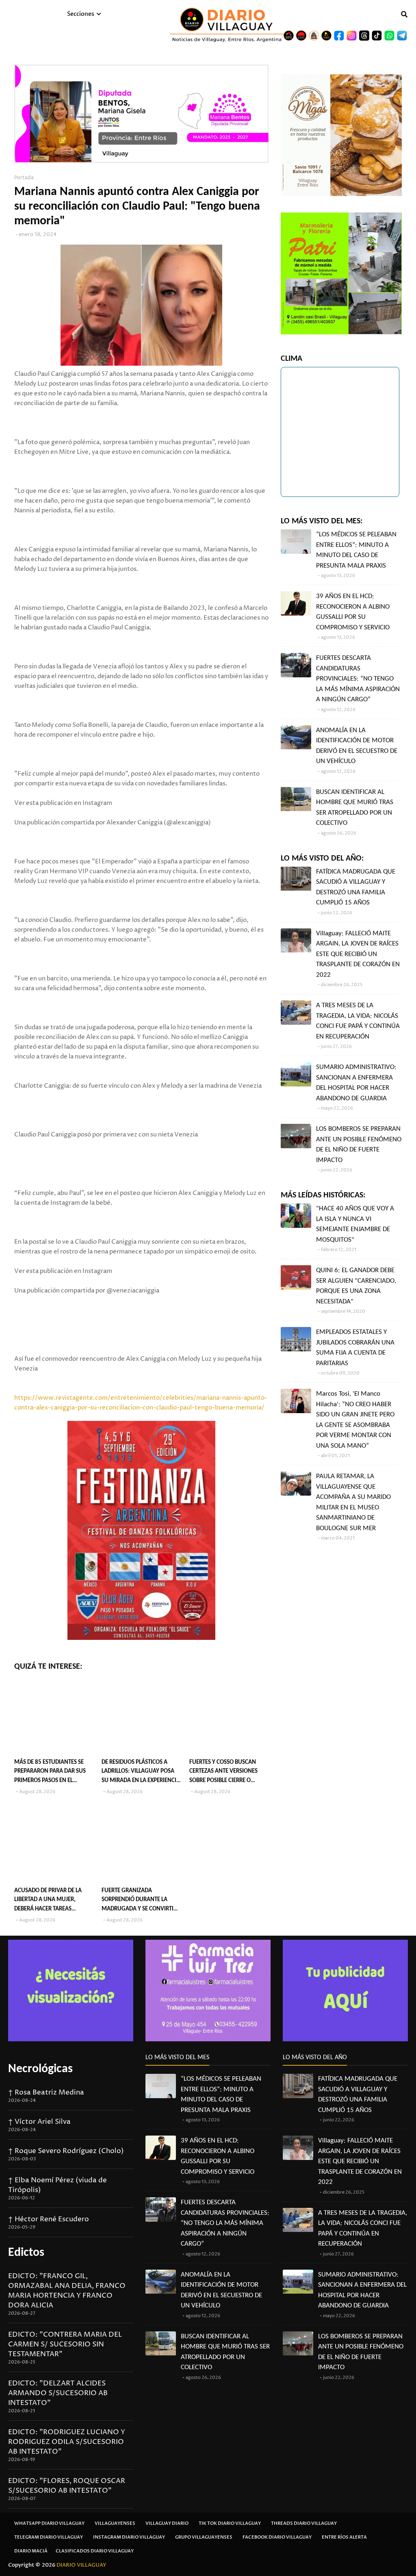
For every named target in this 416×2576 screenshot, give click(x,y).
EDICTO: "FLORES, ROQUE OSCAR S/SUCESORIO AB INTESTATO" (67, 2486)
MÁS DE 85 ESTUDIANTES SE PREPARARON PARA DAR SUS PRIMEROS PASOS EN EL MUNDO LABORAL (50, 1773)
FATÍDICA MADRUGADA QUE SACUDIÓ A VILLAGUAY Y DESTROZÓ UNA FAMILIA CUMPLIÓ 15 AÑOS (356, 887)
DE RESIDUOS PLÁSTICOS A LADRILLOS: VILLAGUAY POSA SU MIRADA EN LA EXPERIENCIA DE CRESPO (141, 1773)
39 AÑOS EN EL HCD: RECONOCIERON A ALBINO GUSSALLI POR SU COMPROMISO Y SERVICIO (353, 612)
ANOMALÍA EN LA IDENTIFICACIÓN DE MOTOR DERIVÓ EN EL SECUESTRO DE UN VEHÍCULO (357, 746)
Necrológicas (40, 2069)
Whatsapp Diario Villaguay (49, 2523)
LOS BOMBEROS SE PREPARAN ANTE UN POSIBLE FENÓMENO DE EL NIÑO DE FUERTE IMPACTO (359, 1145)
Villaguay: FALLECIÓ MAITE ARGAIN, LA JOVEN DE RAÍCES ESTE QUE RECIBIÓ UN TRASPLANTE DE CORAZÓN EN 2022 (358, 954)
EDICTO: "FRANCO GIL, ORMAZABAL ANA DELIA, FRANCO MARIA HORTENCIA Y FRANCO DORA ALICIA (67, 2291)
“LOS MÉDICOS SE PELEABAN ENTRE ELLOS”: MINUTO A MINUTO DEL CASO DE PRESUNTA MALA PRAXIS (356, 550)
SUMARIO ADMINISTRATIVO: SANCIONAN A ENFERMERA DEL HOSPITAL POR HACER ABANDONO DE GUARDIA (356, 1083)
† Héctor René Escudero (49, 2219)
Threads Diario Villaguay (304, 2523)
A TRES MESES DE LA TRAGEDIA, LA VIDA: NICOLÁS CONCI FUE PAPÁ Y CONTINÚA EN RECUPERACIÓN (358, 1021)
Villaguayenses (115, 2523)
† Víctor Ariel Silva (39, 2122)
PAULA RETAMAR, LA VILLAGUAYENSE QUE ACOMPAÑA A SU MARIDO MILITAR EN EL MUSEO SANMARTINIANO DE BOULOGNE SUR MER (353, 1502)
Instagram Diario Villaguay (129, 2537)
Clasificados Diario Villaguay (95, 2551)
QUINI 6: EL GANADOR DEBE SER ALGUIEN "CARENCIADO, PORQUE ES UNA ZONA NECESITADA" (356, 1286)
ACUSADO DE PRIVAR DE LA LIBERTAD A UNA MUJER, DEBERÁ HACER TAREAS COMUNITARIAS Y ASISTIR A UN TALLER (53, 1901)
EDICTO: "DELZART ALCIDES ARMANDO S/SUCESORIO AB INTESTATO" (58, 2393)
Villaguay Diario (167, 2523)
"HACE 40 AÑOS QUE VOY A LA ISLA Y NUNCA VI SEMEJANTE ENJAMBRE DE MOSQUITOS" (355, 1224)
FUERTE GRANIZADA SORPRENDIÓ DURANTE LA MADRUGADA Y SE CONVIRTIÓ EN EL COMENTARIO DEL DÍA (140, 1901)
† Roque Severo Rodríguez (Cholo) (66, 2151)
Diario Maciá (31, 2551)
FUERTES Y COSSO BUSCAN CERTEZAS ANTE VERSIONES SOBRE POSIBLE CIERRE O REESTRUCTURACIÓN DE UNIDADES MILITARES (223, 1773)
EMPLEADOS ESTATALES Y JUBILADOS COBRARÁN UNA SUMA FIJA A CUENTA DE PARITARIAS (355, 1348)
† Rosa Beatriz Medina (46, 2092)
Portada (24, 178)
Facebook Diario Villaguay (277, 2537)
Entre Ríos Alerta (344, 2537)
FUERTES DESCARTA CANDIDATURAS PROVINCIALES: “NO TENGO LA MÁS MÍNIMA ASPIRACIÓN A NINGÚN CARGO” (358, 679)
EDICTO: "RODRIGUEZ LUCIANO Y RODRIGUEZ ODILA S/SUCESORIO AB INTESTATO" (67, 2442)
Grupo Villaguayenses (204, 2537)
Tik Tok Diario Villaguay (230, 2523)
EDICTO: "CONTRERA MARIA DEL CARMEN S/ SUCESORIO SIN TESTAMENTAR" (65, 2344)
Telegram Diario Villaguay (49, 2537)
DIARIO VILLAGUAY (81, 2565)
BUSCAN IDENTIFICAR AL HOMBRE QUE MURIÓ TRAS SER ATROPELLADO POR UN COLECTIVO (355, 808)
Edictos (26, 2253)
